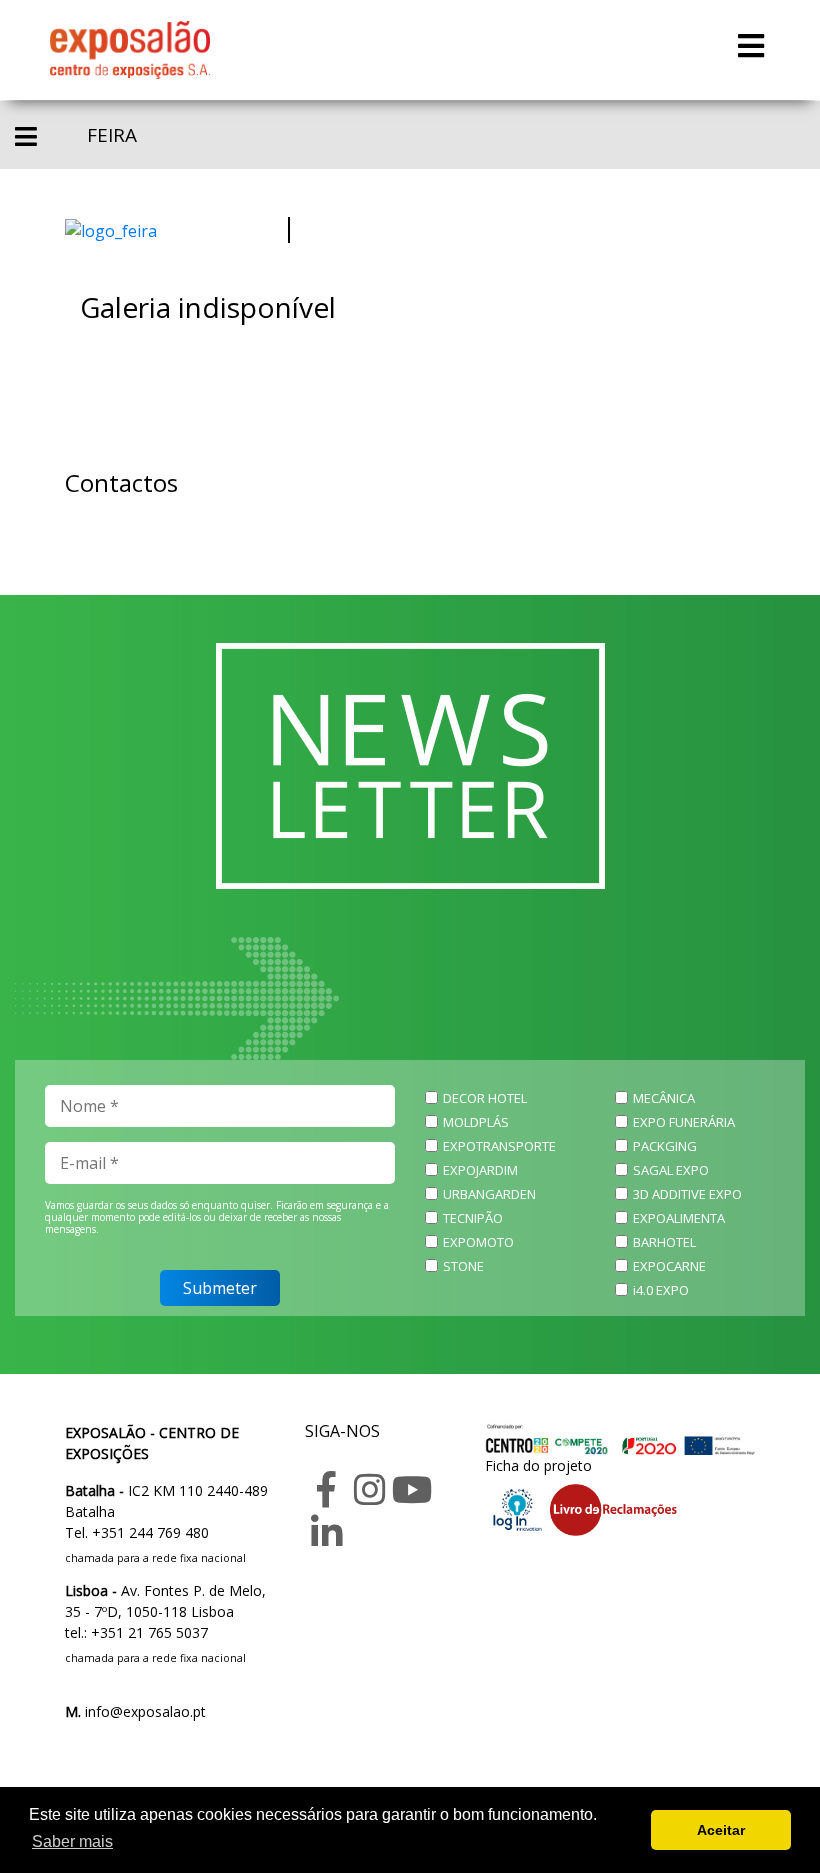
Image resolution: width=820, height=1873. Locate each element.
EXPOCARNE (669, 1266)
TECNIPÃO (473, 1218)
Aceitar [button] (721, 1830)
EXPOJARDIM (480, 1170)
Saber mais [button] (72, 1841)
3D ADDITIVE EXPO (687, 1194)
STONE (463, 1266)
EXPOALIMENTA (679, 1218)
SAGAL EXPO (671, 1170)
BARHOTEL (664, 1242)
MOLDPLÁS (476, 1122)
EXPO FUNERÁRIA (684, 1122)
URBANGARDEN (489, 1194)
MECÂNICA (664, 1098)
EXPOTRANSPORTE (499, 1146)
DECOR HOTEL (485, 1098)
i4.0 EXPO (661, 1290)
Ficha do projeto (538, 1465)
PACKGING (665, 1146)
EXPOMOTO (478, 1242)
